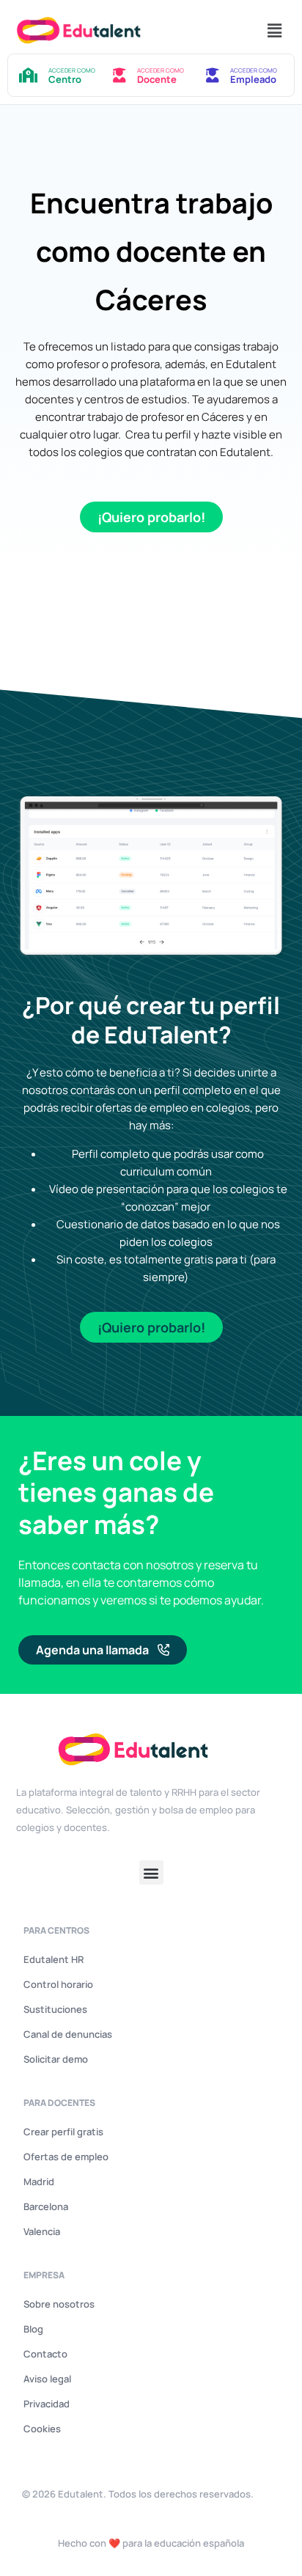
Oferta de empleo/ (61, 591)
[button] (275, 30)
